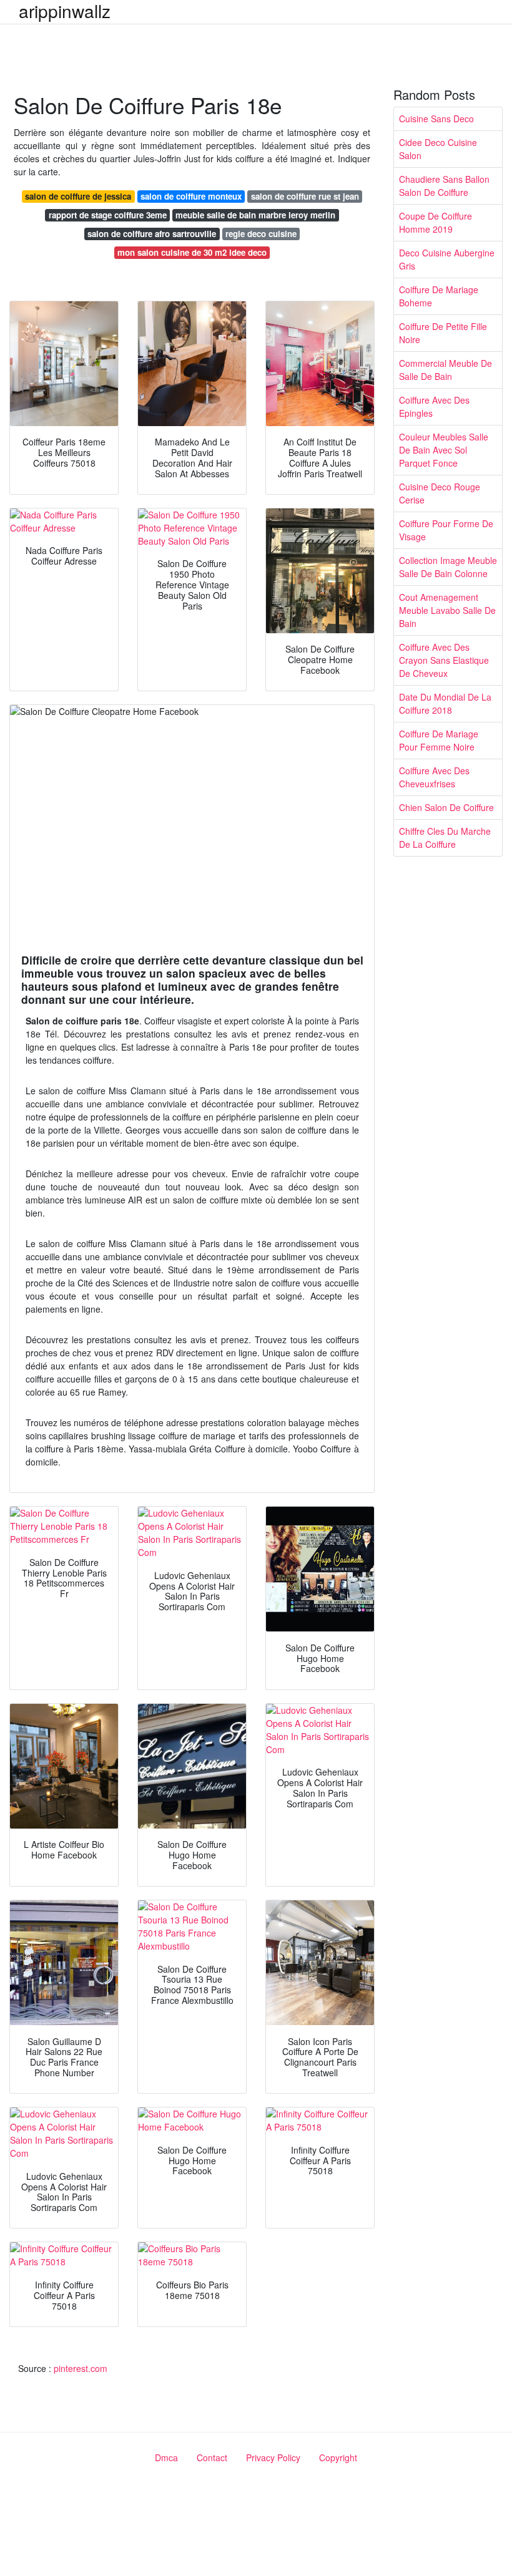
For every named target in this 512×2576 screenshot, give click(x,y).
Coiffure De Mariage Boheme (439, 296)
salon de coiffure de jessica (78, 196)
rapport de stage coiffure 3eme (108, 215)
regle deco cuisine (261, 234)
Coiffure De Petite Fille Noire (443, 333)
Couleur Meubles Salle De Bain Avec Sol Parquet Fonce (444, 450)
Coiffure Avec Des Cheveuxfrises (434, 777)
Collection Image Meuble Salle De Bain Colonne (448, 567)
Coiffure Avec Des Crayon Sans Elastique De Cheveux (444, 660)
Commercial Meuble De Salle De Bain (446, 370)
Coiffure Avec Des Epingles (434, 406)
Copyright (338, 2457)
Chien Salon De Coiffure (446, 807)
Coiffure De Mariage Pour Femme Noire (439, 740)
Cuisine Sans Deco (436, 119)
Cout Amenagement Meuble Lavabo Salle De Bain (447, 610)
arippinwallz (65, 11)
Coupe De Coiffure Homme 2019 (436, 222)
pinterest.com (81, 2368)
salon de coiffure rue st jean (305, 196)
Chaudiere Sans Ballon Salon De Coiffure (444, 186)
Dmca (166, 2457)
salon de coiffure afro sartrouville (152, 234)
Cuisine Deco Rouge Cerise (440, 493)
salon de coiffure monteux (191, 196)
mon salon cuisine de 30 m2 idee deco (192, 252)
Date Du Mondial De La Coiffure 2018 (445, 703)
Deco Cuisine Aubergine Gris (447, 259)
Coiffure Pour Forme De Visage (446, 530)
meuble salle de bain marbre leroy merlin (255, 215)
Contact (212, 2457)
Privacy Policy (273, 2457)
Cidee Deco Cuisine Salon (438, 149)
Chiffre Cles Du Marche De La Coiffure (445, 838)
